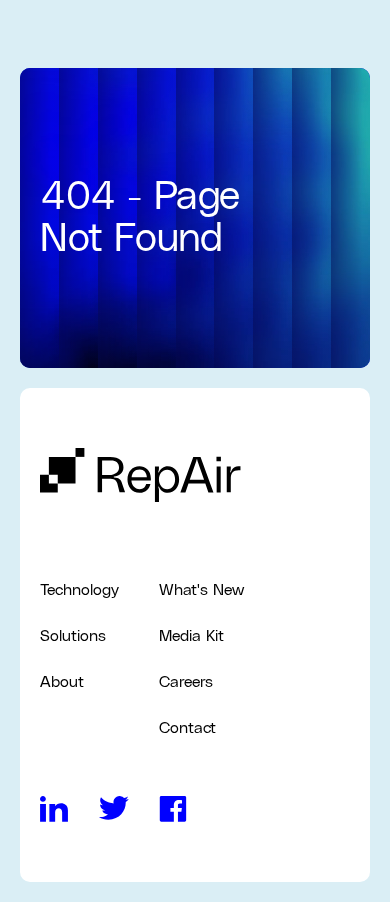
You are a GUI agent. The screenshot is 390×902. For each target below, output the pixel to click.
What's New (201, 590)
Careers (186, 682)
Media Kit (191, 636)
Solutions (73, 636)
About (62, 682)
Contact (187, 728)
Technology (79, 590)
